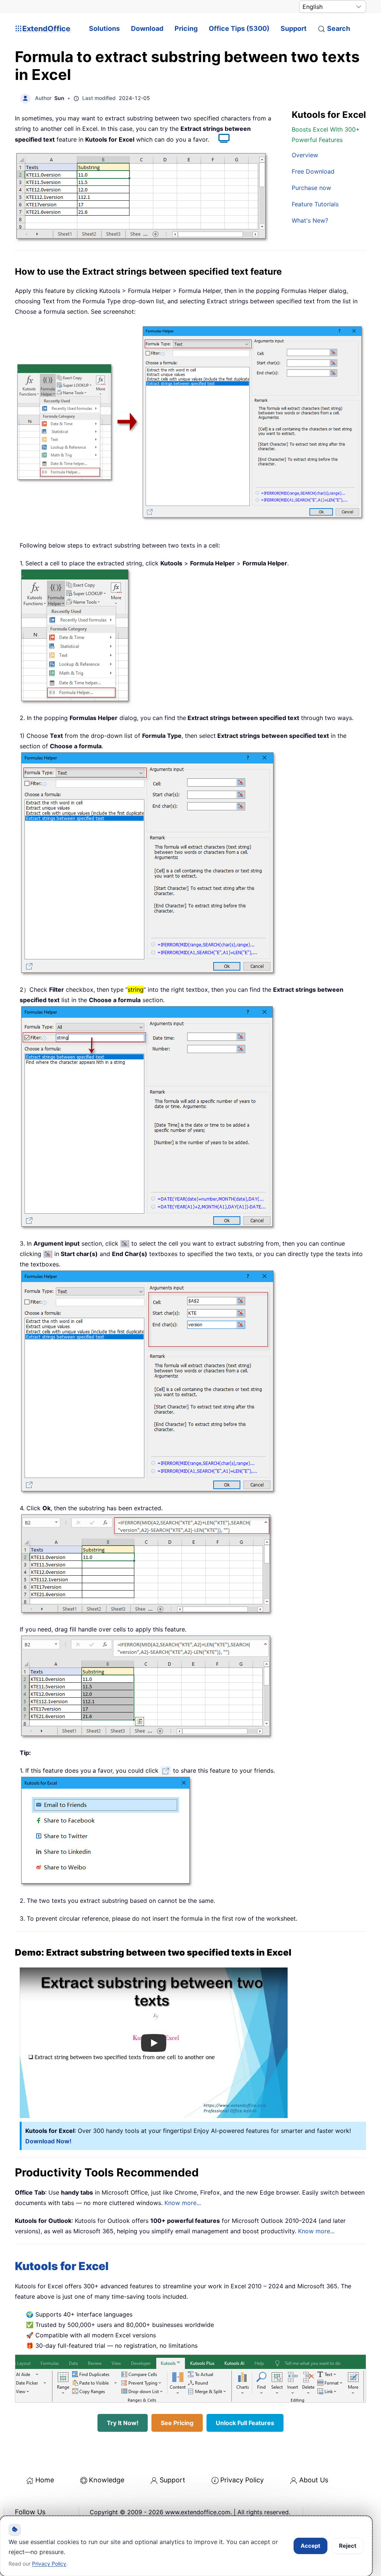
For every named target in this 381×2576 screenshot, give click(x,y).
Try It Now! (123, 2423)
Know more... (183, 2203)
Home (45, 2480)
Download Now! (48, 2141)
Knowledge (107, 2480)
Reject (348, 2546)
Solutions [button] (104, 28)
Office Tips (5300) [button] (239, 28)
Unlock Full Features (245, 2423)
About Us (314, 2480)
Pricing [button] (186, 28)
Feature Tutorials (315, 204)
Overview (305, 155)
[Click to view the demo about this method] (220, 139)
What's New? (310, 220)
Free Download (313, 171)
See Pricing (177, 2423)
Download (147, 28)
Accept (310, 2546)
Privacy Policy (242, 2480)
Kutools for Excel (62, 2266)
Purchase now (311, 188)
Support (294, 28)
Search (339, 28)
